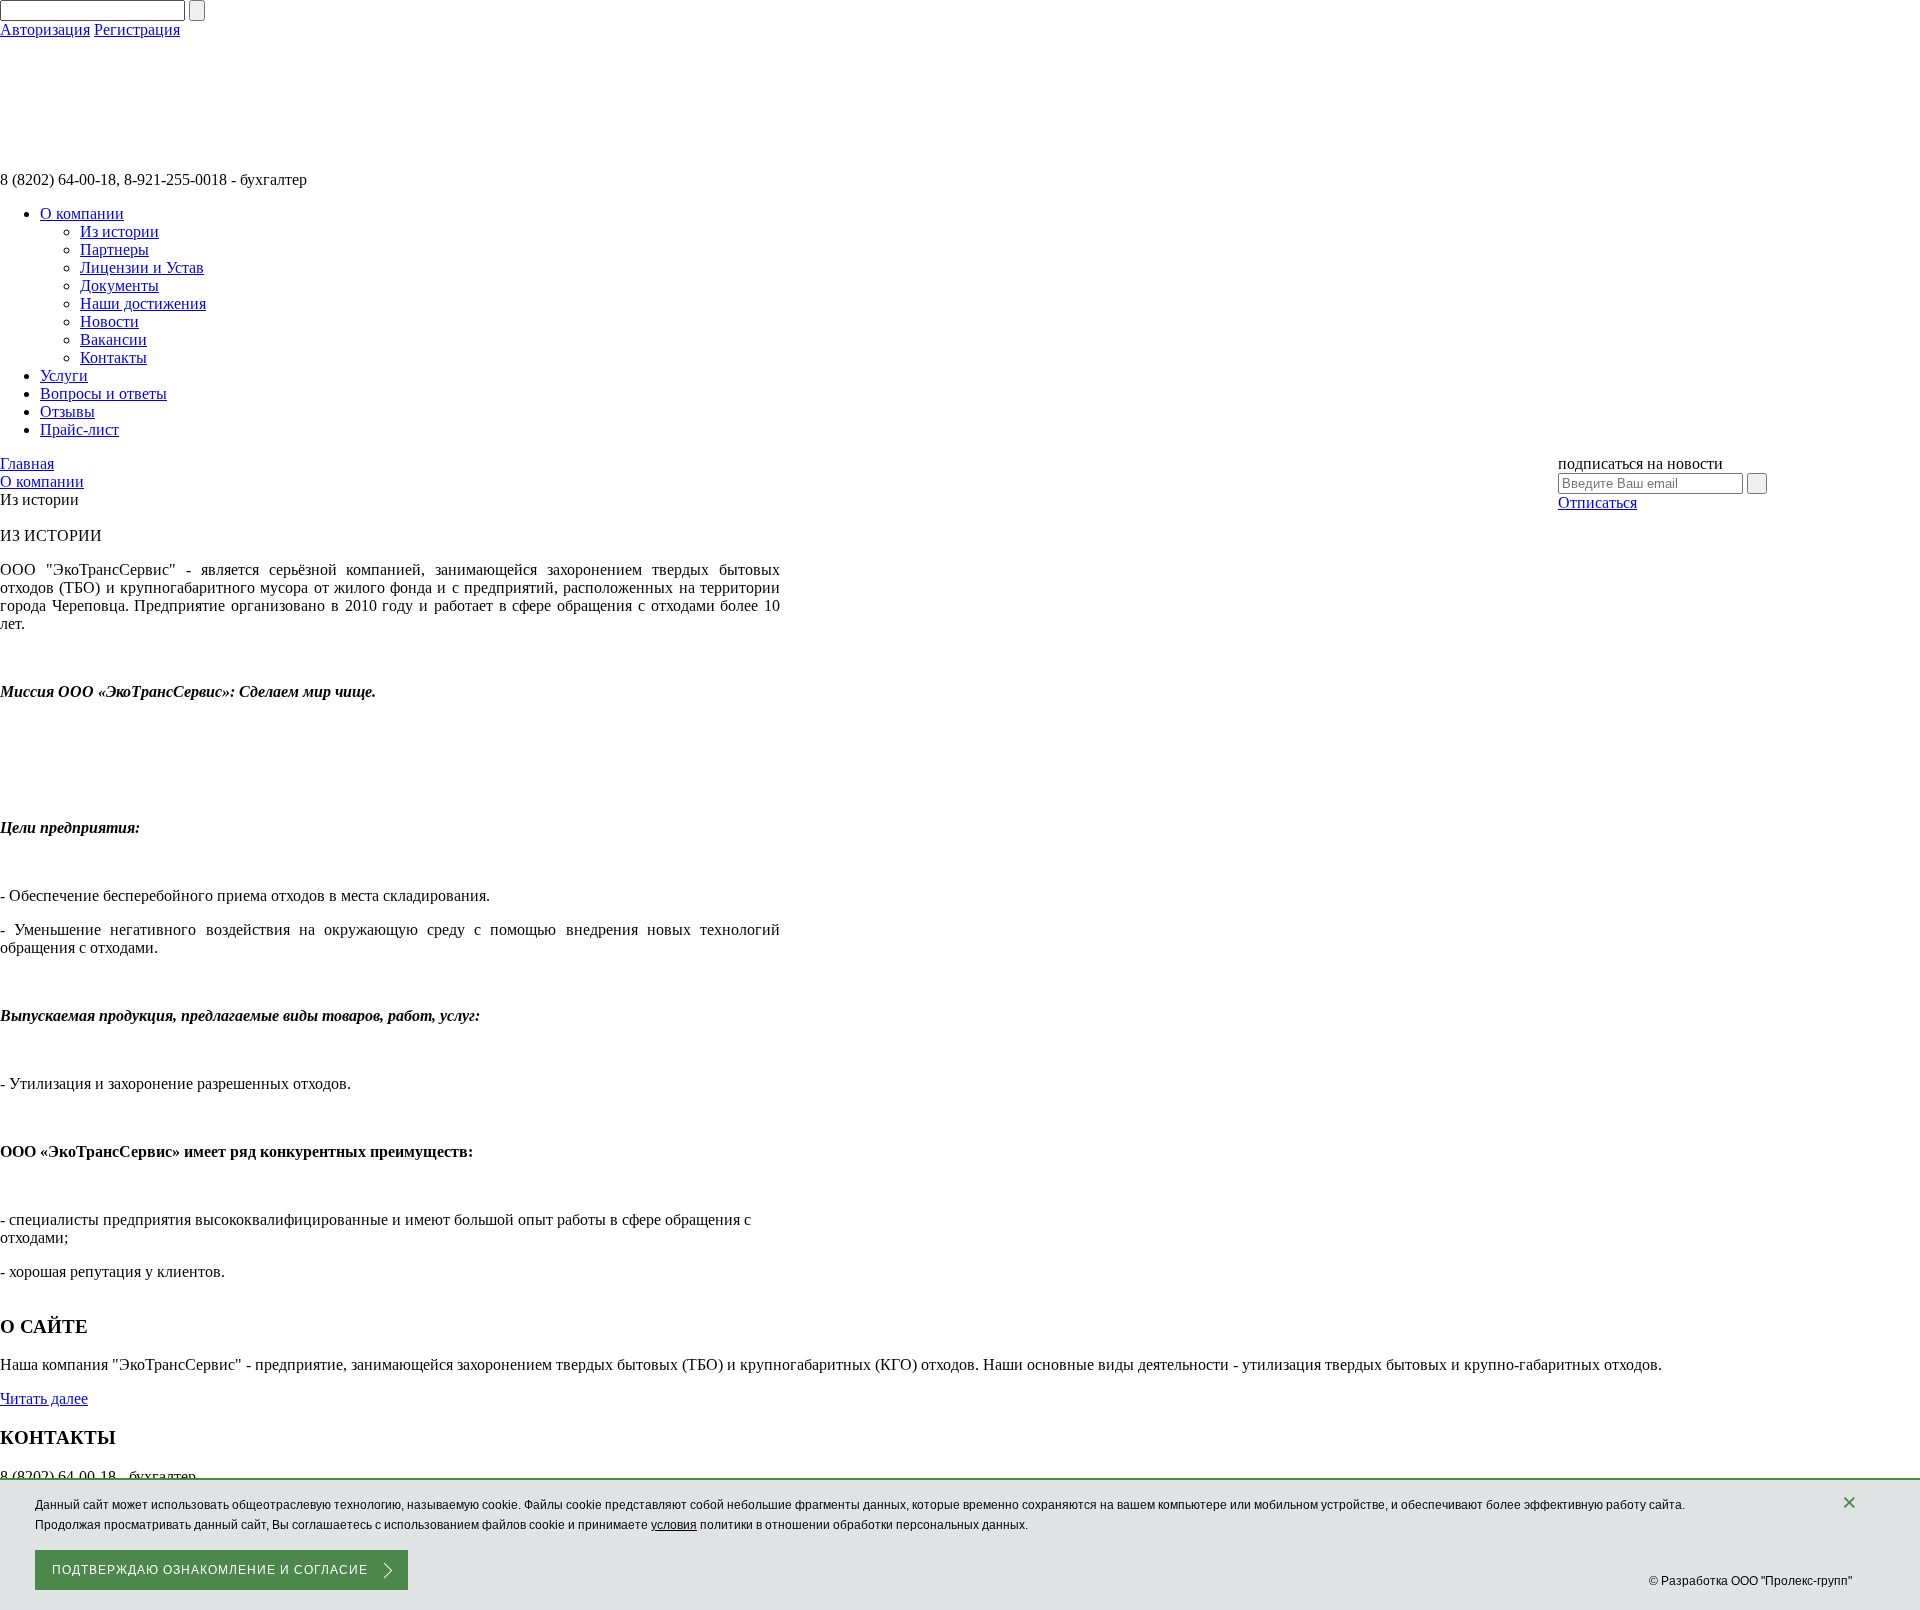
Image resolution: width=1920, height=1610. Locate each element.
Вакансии (113, 339)
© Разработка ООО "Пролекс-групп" (1750, 1581)
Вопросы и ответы (103, 393)
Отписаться (1597, 502)
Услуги (64, 375)
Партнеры (114, 249)
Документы (119, 285)
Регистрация (137, 29)
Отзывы (67, 411)
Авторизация (45, 29)
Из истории (119, 231)
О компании (82, 213)
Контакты (113, 357)
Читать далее (44, 1398)
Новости (109, 321)
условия (674, 1525)
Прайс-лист (79, 429)
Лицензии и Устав (142, 267)
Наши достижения (143, 303)
